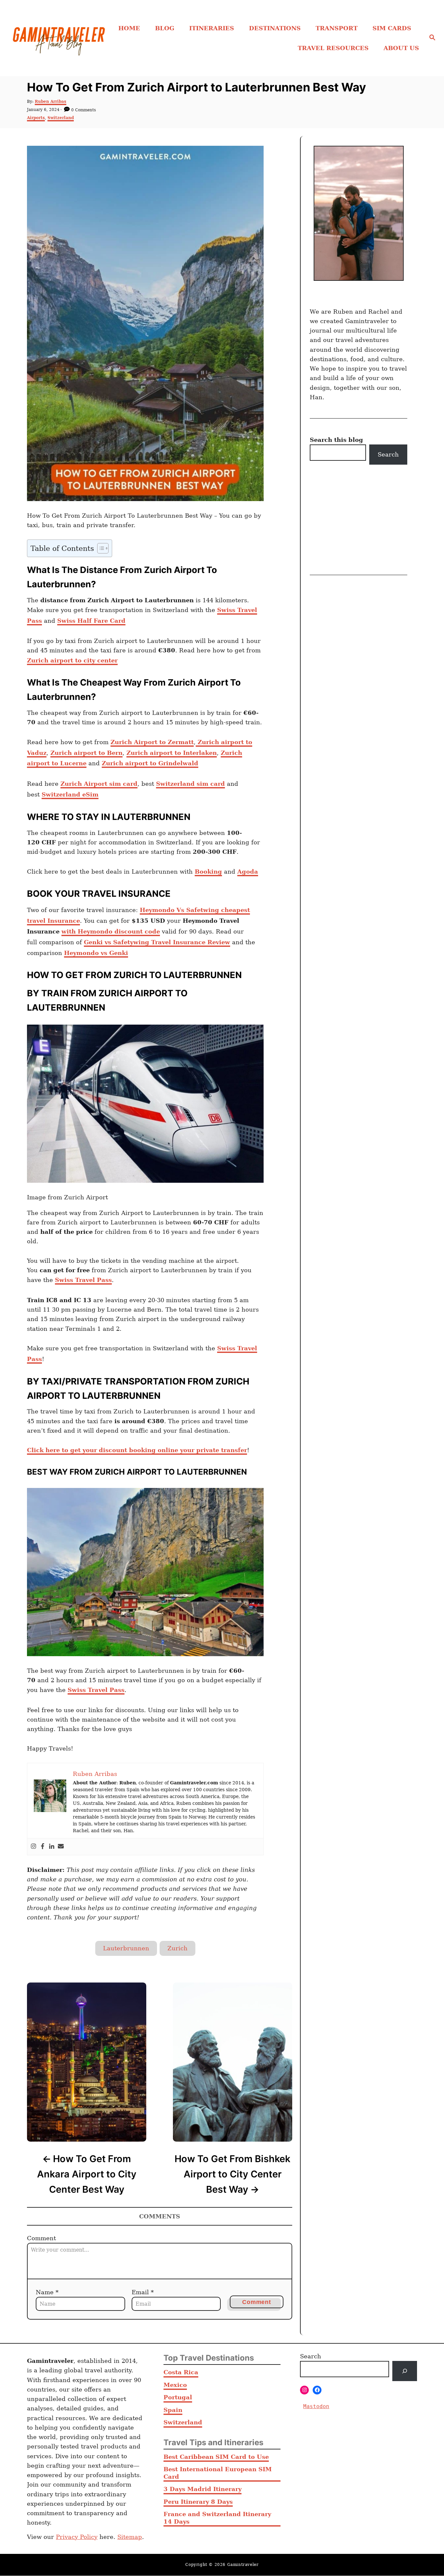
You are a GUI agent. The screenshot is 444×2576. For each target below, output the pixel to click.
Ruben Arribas (51, 102)
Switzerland (61, 118)
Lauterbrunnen (126, 1948)
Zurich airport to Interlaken (172, 753)
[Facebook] (43, 1847)
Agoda (248, 872)
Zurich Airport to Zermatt (152, 742)
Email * (143, 2292)
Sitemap (130, 2537)
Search (388, 454)
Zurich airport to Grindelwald (150, 763)
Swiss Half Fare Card (91, 621)
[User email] (61, 1847)
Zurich (177, 1948)
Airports (36, 118)
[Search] (405, 2371)
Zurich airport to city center (72, 660)
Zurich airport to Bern (86, 753)
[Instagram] (33, 1847)
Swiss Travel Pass (83, 1280)
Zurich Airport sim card (99, 784)
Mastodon (316, 2406)
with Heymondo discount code (111, 931)
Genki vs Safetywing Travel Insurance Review (157, 942)
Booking (208, 872)
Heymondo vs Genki (96, 953)
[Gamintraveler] (59, 38)
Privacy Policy (77, 2537)
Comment (41, 2238)
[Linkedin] (52, 1847)
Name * (47, 2292)
